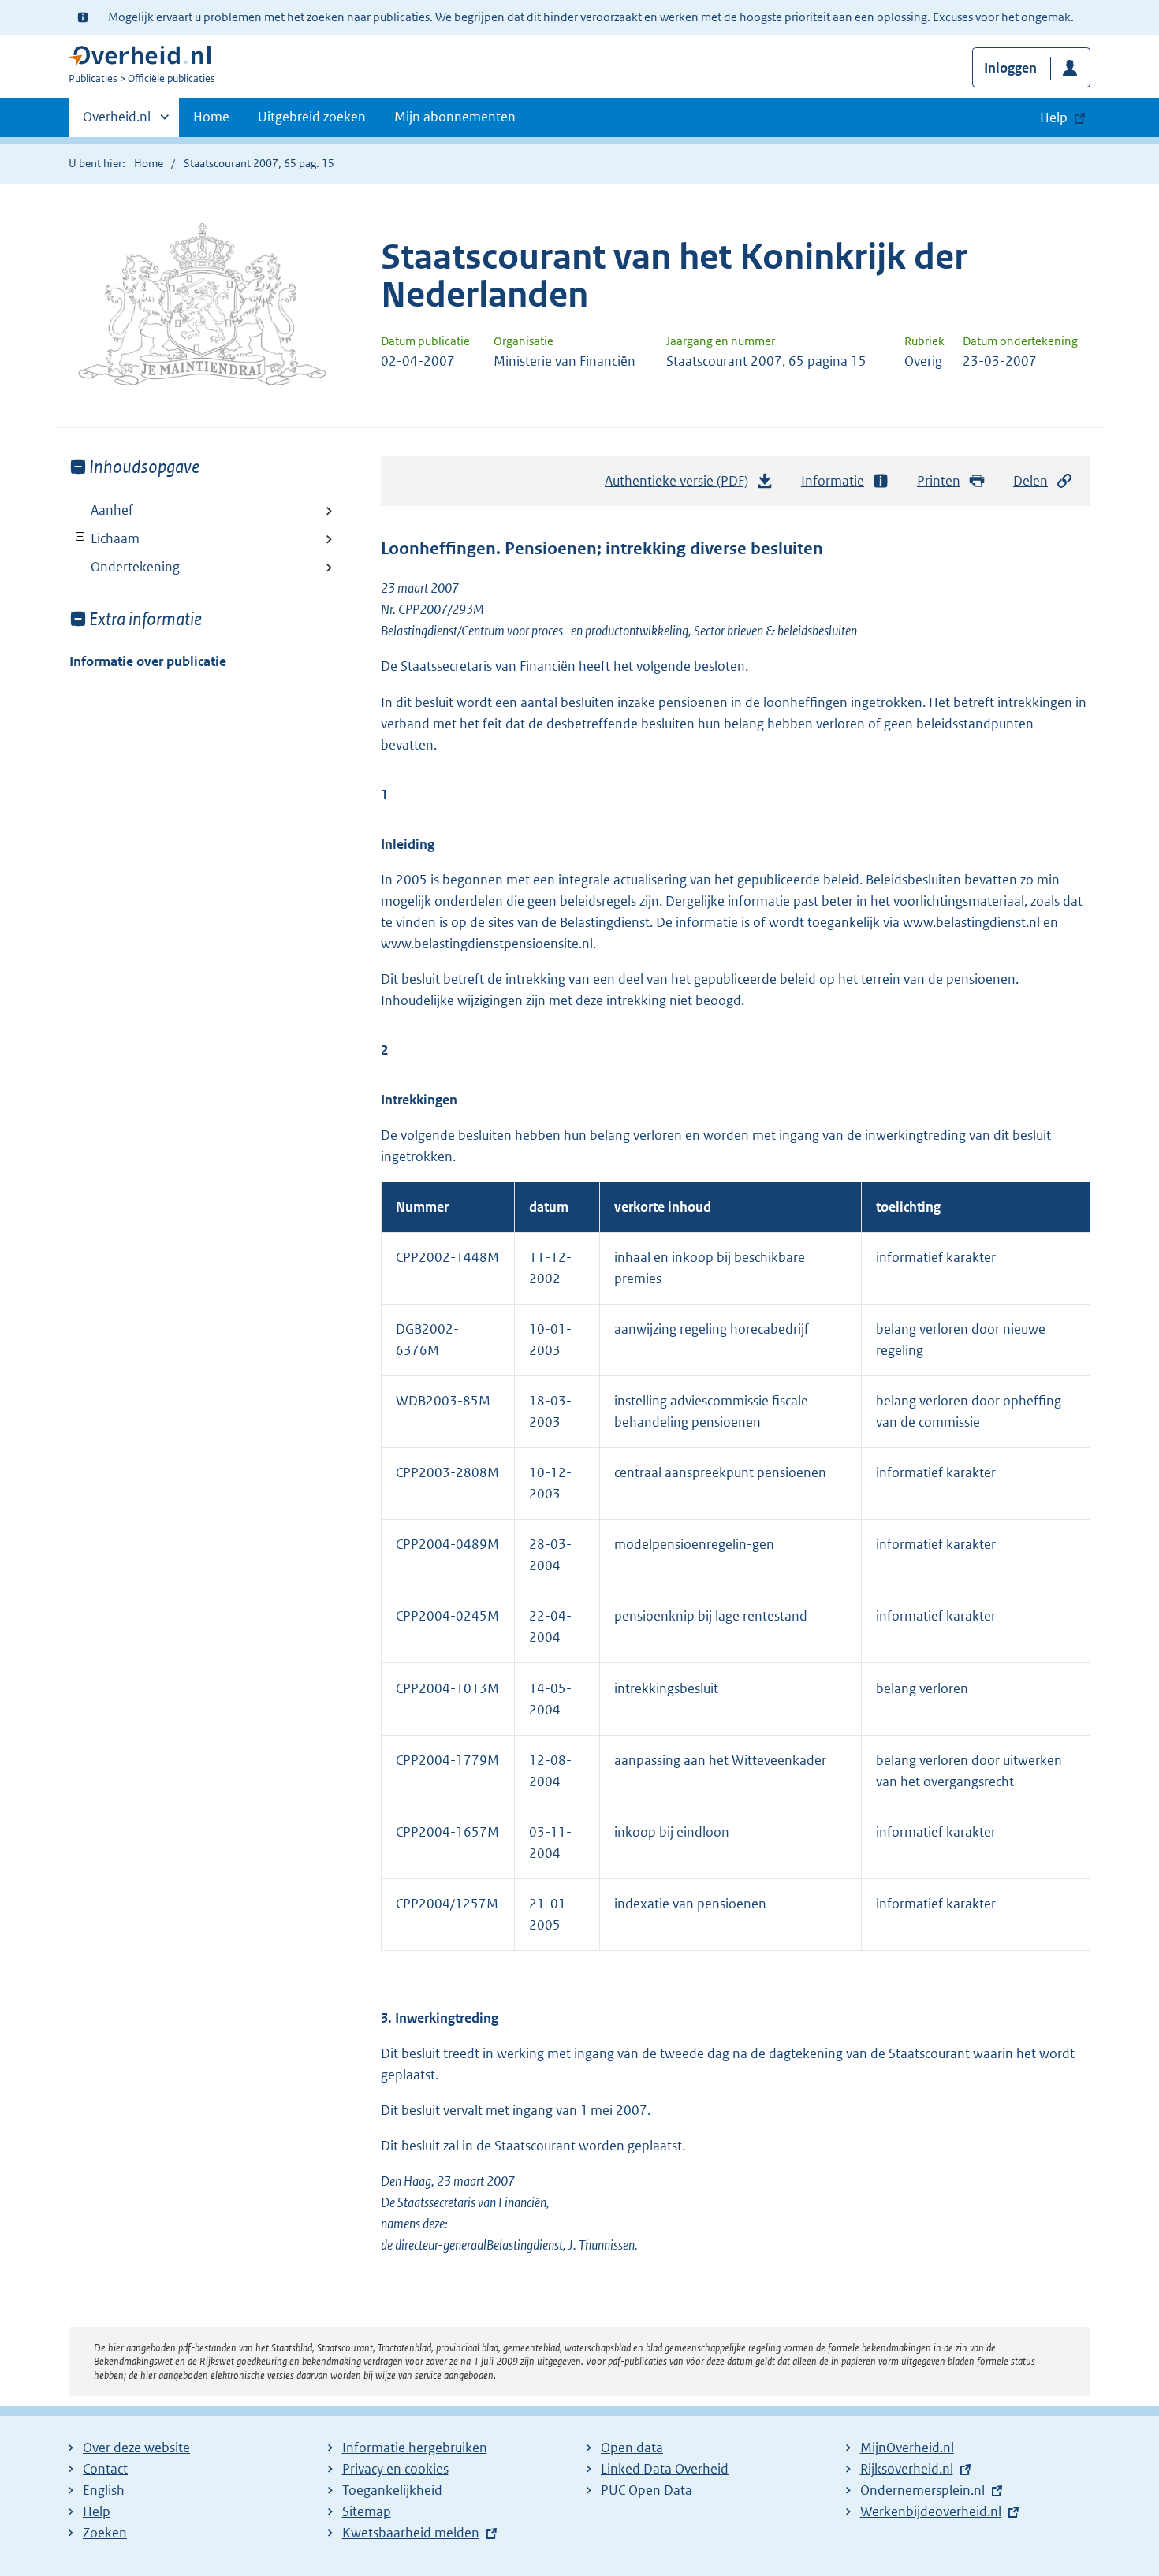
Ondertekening (135, 567)
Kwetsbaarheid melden (411, 2533)
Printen (939, 481)
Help (97, 2511)
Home (211, 117)
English (104, 2490)
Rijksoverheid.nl (907, 2469)
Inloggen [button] (1010, 68)
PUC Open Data (647, 2490)
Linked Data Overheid (665, 2469)
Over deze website (136, 2448)
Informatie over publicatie (148, 661)
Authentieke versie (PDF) (681, 486)
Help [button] (1054, 117)
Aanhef (112, 510)
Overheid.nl (117, 122)
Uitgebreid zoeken (312, 117)
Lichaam (104, 538)
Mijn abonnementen (455, 117)
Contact (105, 2469)
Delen (1030, 481)
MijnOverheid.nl (907, 2448)
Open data (632, 2448)
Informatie (833, 481)
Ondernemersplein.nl (922, 2490)
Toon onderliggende (81, 537)
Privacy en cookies (395, 2469)
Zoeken (105, 2533)
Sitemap (367, 2511)
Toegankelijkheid (392, 2490)
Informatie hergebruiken (415, 2448)
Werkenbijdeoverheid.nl (931, 2511)
